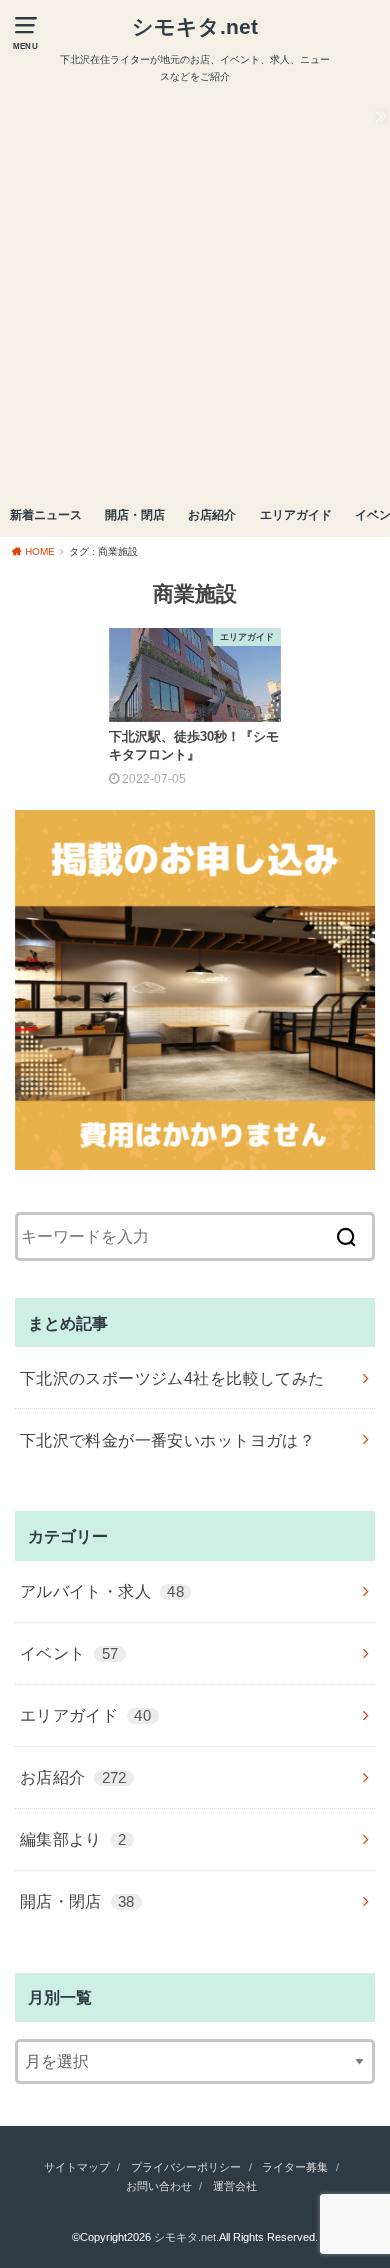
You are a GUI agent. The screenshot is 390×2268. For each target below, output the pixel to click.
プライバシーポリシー (186, 2167)
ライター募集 (295, 2167)
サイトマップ (77, 2167)
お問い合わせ (159, 2186)
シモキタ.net (195, 26)
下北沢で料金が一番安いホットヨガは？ (167, 1440)
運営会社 (235, 2186)
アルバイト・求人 (102, 1591)
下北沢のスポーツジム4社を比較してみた (172, 1378)
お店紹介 (212, 515)
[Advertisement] (195, 290)
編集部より (73, 1839)
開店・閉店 (135, 515)
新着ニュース (46, 515)
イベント (69, 1653)
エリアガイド (296, 515)
